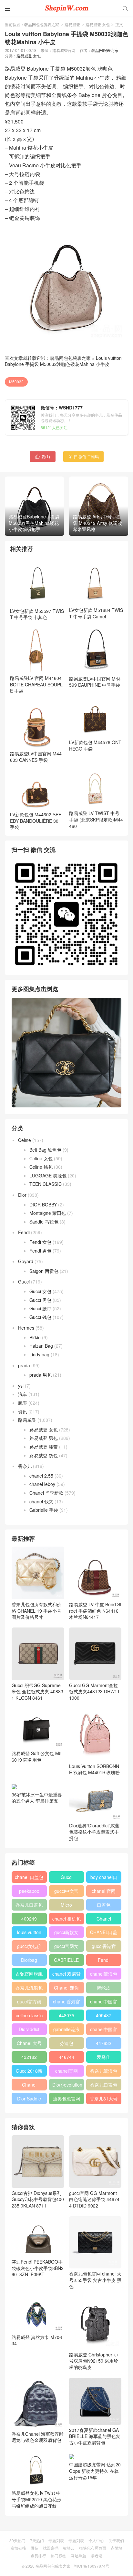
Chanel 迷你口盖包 (66, 1989)
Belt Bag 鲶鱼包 (45, 1150)
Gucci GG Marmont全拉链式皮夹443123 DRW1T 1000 (95, 1691)
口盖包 (104, 1905)
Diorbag (29, 1960)
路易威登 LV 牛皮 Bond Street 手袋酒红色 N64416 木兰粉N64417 (95, 1611)
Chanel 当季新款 (46, 1493)
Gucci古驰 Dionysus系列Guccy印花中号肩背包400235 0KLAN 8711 (38, 2199)
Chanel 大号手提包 (29, 2044)
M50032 (16, 382)
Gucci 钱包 (40, 1317)
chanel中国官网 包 (104, 2030)
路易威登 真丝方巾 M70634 (37, 2340)
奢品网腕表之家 (105, 50)
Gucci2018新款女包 (29, 2072)
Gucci (24, 1282)
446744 (66, 2057)
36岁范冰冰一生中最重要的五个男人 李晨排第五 (37, 1798)
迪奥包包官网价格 (66, 2100)
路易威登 (72, 24)
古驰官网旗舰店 (29, 1975)
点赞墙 (117, 2548)
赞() (43, 456)
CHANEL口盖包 (104, 1933)
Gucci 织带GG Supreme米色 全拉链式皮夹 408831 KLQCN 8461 (37, 1691)
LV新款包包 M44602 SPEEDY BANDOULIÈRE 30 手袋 (36, 821)
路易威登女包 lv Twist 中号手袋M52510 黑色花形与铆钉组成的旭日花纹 (36, 2499)
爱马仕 (104, 2057)
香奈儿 (25, 1466)
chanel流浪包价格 (104, 1975)
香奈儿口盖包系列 (104, 2086)
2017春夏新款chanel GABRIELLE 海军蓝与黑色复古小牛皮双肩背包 (95, 2436)
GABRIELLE (66, 1960)
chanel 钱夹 (41, 1501)
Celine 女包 (41, 1158)
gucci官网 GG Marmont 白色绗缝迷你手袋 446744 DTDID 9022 (94, 2199)
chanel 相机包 (66, 1919)
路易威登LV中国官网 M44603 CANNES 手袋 (36, 757)
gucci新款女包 (66, 1933)
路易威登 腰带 (44, 1447)
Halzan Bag (41, 1346)
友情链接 (18, 2548)
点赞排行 (38, 2556)
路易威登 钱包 (44, 1455)
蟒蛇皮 (104, 1988)
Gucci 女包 (40, 1291)
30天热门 (17, 2540)
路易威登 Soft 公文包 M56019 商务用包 (37, 1756)
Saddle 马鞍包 (44, 1222)
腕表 (23, 1403)
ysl (21, 1386)
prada (24, 1365)
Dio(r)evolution (67, 2085)
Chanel (104, 1919)
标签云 (69, 2548)
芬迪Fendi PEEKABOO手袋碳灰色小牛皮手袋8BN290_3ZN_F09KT (38, 2268)
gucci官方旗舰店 (29, 2003)
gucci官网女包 (66, 1947)
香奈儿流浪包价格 (104, 2072)
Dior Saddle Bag (29, 2100)
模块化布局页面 (93, 2548)
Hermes (26, 1328)
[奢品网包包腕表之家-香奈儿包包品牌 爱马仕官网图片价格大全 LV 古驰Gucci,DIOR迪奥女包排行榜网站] (66, 8)
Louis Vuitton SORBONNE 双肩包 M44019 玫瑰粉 (94, 1769)
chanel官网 (66, 2071)
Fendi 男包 (40, 1251)
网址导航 (78, 2556)
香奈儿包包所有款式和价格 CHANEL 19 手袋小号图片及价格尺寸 (36, 1611)
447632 (104, 2043)
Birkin (35, 1337)
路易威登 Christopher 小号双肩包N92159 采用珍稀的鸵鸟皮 (94, 2361)
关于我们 (116, 2540)
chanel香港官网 (66, 2003)
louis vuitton (29, 1932)
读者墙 (97, 2556)
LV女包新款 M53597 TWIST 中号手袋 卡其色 (37, 614)
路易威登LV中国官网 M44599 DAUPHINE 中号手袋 (95, 682)
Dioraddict (29, 2029)
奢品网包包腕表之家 (42, 24)
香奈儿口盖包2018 (29, 1906)
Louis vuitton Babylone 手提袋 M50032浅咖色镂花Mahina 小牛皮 (63, 361)
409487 (104, 2015)
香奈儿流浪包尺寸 (29, 1989)
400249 (29, 1919)
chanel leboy (42, 1484)
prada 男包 (41, 1375)
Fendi (24, 1232)
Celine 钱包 (41, 1167)
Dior (22, 1195)
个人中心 (96, 2540)
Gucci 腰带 (40, 1308)
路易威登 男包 (44, 1438)
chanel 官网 (104, 1891)
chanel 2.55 (41, 1476)
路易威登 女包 (98, 24)
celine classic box (29, 2017)
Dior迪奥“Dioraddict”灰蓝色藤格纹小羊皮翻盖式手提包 (94, 1832)
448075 (66, 2015)
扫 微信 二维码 (83, 456)
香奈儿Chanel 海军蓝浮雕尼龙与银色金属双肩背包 (38, 2437)
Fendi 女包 (40, 1242)
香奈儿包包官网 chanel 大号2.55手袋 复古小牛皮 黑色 (95, 2280)
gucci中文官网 (66, 1892)
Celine (25, 1140)
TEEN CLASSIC (46, 1184)
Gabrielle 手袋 (44, 1510)
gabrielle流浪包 (66, 2030)
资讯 (23, 1411)
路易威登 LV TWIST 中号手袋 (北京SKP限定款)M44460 (96, 819)
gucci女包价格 (29, 1947)
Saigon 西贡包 (44, 1271)
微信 (35, 2548)
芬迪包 (66, 2043)
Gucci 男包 (40, 1300)
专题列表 (56, 2540)
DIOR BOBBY (43, 1204)
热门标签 (58, 2556)
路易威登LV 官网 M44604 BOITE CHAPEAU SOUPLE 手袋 (36, 684)
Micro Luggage (66, 1906)
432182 (29, 2057)
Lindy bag (39, 1354)
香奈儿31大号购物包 (104, 2100)
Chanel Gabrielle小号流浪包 (29, 2086)
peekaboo (29, 1891)
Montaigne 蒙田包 (48, 1213)
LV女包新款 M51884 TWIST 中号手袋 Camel (96, 613)
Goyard (26, 1261)
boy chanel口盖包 (104, 1878)
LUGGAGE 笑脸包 (48, 1175)
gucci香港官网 (104, 1947)
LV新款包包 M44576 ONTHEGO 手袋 (95, 745)
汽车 (23, 1394)
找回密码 (51, 2548)
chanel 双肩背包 (66, 1975)
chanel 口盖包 (29, 1877)
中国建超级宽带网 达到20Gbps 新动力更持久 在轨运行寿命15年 (95, 2471)
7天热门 (37, 2540)
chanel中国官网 (104, 2003)
